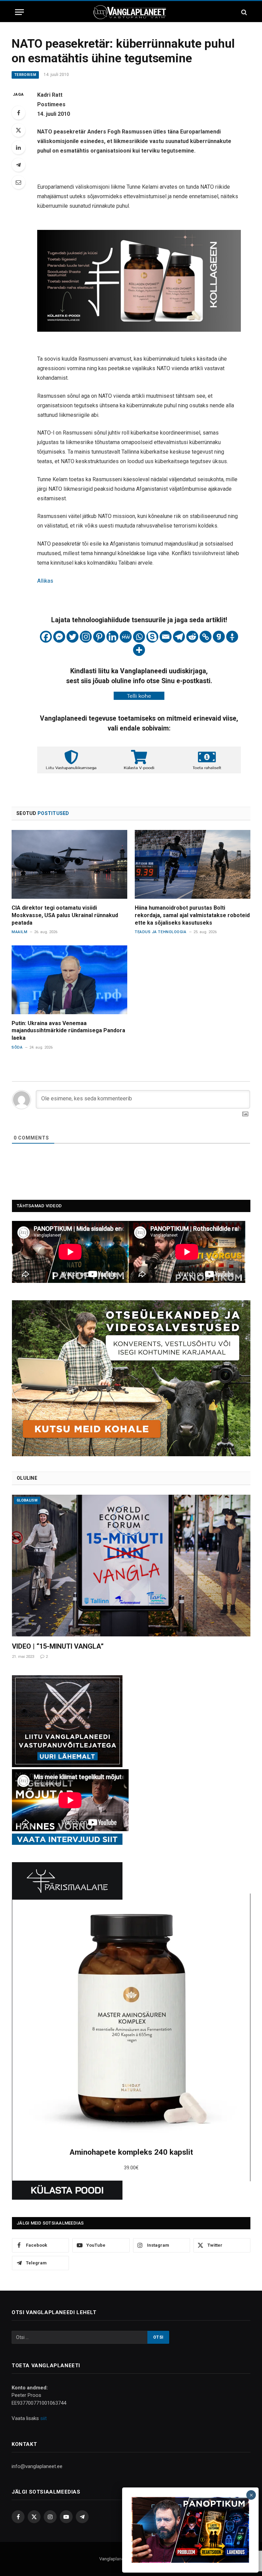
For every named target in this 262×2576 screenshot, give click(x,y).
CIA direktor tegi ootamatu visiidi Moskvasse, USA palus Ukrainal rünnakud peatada (65, 915)
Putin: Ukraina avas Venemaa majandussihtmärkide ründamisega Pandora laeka (68, 1031)
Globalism (27, 1500)
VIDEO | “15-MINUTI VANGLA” (58, 1646)
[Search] (243, 12)
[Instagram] (86, 637)
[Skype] (152, 637)
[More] (139, 650)
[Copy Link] (206, 637)
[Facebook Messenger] (59, 637)
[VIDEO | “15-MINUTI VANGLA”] (131, 1566)
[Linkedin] (112, 637)
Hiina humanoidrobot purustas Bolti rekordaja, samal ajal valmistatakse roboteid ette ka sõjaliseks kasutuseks (192, 915)
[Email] (18, 182)
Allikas (45, 581)
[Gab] (219, 637)
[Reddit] (192, 637)
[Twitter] (18, 130)
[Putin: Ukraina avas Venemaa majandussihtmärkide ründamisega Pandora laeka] (69, 980)
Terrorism (25, 75)
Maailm (19, 932)
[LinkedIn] (18, 147)
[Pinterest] (99, 637)
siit (43, 2418)
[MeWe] (126, 637)
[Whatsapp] (139, 637)
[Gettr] (232, 637)
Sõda (17, 1047)
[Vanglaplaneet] (131, 12)
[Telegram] (18, 165)
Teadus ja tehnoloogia (161, 932)
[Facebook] (18, 113)
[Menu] (19, 12)
